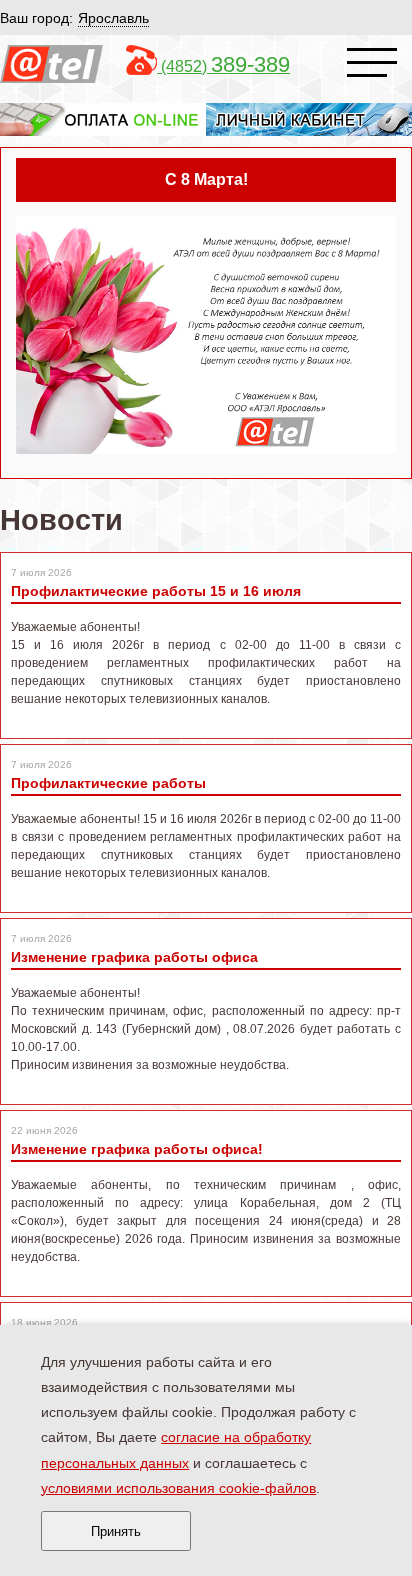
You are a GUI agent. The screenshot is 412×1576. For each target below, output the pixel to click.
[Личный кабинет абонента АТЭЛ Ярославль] (309, 117)
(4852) (223, 66)
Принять (116, 1531)
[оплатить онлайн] (103, 117)
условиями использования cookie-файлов (178, 1488)
